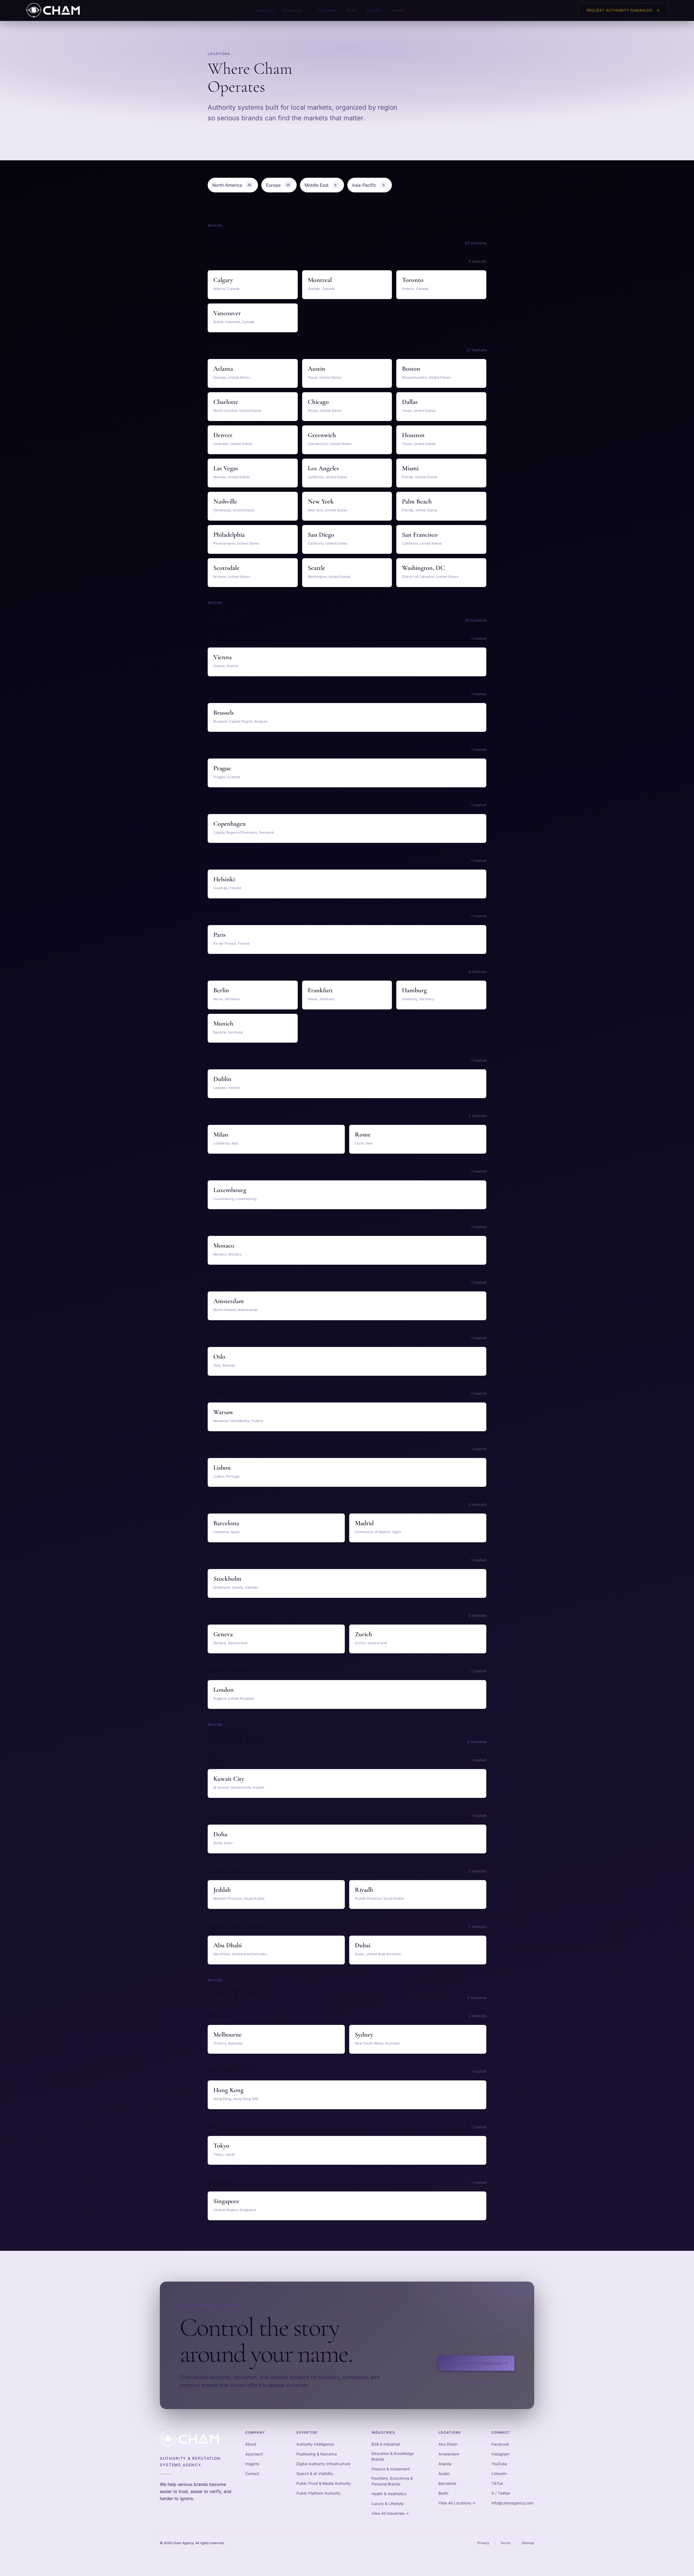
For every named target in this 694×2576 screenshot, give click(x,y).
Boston (411, 369)
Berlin (221, 990)
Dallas (410, 402)
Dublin (222, 1079)
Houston (413, 435)
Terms (505, 2543)
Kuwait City (229, 1779)
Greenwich (322, 435)
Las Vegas (226, 468)
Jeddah (222, 1890)
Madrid (364, 1523)
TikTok (497, 2483)
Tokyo (221, 2146)
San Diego (321, 535)
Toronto (413, 280)
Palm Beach (417, 501)
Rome (363, 1135)
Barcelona (226, 1523)
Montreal (320, 280)
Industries (327, 10)
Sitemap (528, 2543)
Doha (220, 1834)
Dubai (363, 1945)
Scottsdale (226, 568)
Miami (410, 468)
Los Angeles (323, 468)
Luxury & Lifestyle (387, 2503)
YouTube (499, 2464)
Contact (252, 2474)
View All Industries (390, 2513)
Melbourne (228, 2035)
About (397, 10)
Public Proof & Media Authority (324, 2483)
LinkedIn (499, 2474)
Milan (221, 1135)
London (224, 1690)
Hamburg (414, 990)
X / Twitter (501, 2493)
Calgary (223, 280)
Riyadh (364, 1890)
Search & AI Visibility (315, 2474)
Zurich (363, 1634)
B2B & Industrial (386, 2444)
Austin (317, 369)
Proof (351, 10)
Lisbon (222, 1468)
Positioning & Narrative (317, 2454)
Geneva (223, 1634)
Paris (219, 935)
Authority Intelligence (315, 2444)
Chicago (318, 402)
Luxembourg (230, 1190)
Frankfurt (320, 990)
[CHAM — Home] (53, 10)
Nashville (225, 501)
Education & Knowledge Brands (393, 2456)
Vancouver (227, 313)
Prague (222, 768)
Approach (264, 10)
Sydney (364, 2035)
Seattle (317, 568)
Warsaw (223, 1412)
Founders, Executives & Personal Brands (392, 2481)
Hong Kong (228, 2090)
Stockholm (227, 1579)
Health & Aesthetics (389, 2494)
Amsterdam (229, 1301)
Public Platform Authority (319, 2493)
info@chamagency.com (512, 2503)
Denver (223, 435)
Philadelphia (229, 535)
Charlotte (226, 402)
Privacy (483, 2543)
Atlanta (223, 369)
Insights (374, 10)
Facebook (500, 2444)
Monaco (224, 1246)
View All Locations (457, 2503)
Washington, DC (423, 568)
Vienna (222, 657)
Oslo (219, 1357)
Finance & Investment (391, 2469)
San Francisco (420, 535)
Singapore (226, 2201)
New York (321, 501)
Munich (223, 1023)
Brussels (224, 713)
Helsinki (224, 879)
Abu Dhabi (228, 1945)
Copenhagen (230, 824)
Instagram (500, 2454)
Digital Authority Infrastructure (323, 2464)
